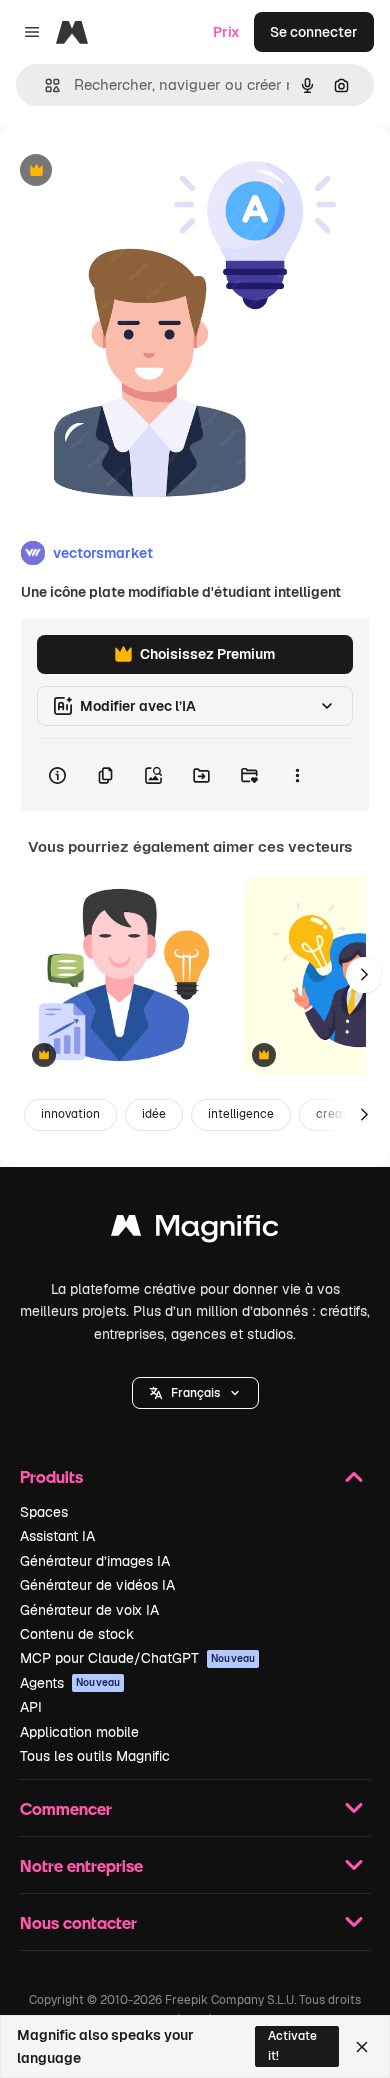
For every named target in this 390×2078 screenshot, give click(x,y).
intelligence (241, 1114)
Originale (132, 171)
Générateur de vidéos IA (97, 1585)
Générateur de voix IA (89, 1610)
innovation (70, 1114)
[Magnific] (195, 1230)
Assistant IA (57, 1536)
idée (154, 1114)
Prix (226, 32)
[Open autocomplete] (44, 85)
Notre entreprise (81, 1865)
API (31, 1707)
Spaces (44, 1512)
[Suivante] (364, 975)
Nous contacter (78, 1922)
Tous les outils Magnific (95, 1756)
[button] (195, 1393)
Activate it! (292, 2045)
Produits (51, 1476)
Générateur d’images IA (95, 1561)
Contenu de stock (77, 1634)
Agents (70, 1683)
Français (195, 1393)
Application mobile (79, 1732)
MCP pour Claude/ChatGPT (137, 1658)
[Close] (362, 2047)
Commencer (66, 1808)
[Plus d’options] (297, 775)
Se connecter (314, 32)
